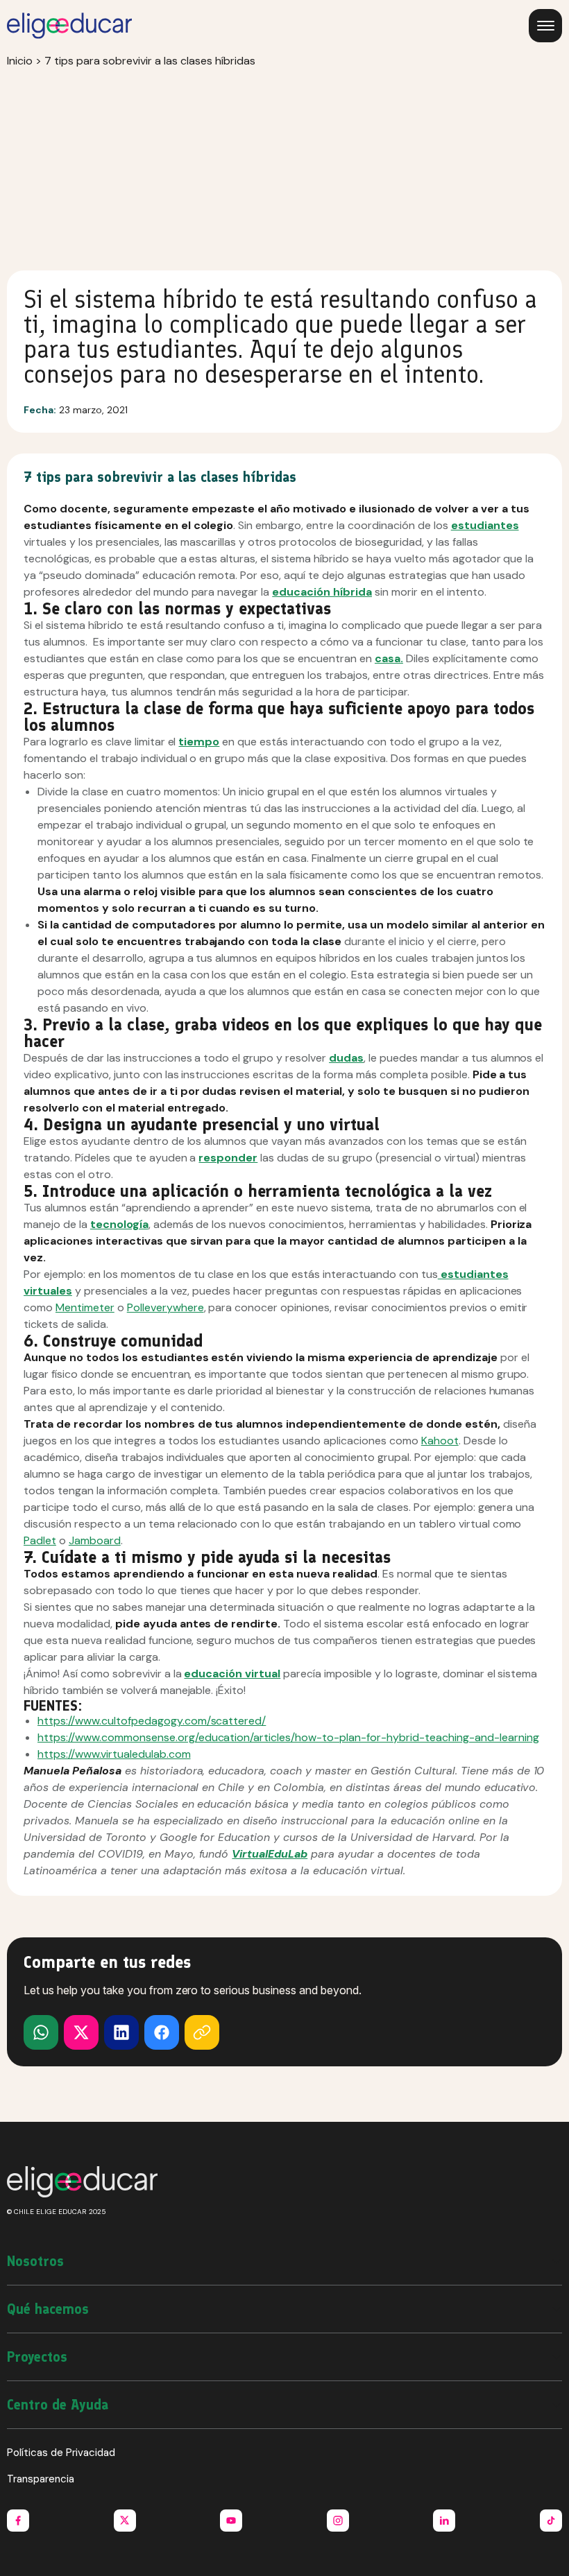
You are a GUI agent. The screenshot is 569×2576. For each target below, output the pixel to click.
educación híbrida (322, 592)
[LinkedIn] (121, 2032)
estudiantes (485, 525)
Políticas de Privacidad (61, 2453)
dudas (346, 1058)
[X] (41, 2032)
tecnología (119, 1224)
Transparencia (41, 2479)
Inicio (20, 61)
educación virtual (232, 1674)
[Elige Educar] (69, 26)
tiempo (199, 742)
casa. (389, 658)
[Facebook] (162, 2032)
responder (228, 1158)
